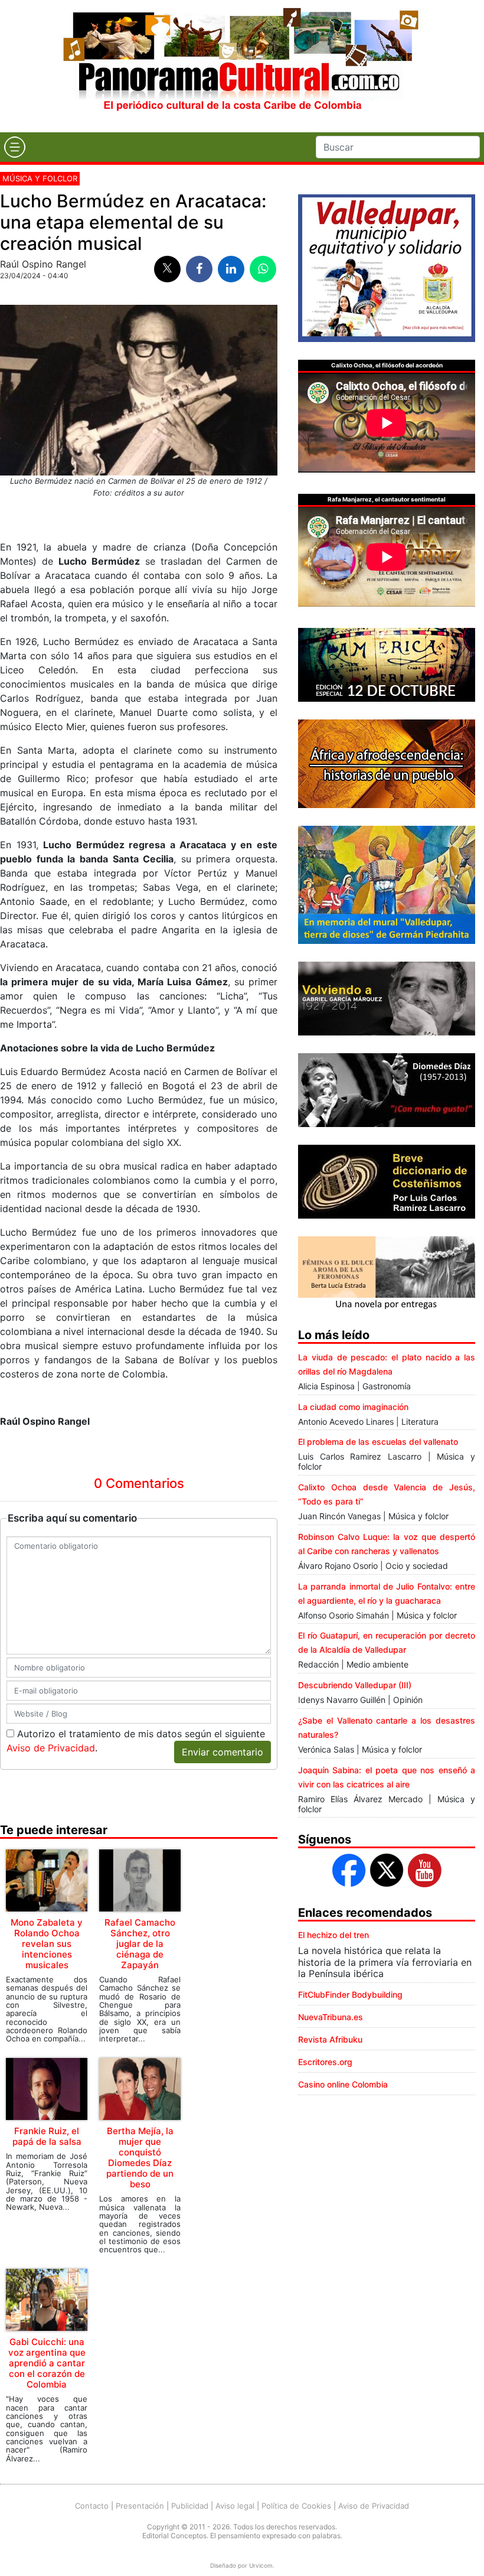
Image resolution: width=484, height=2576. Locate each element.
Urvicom (261, 2565)
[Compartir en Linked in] (231, 269)
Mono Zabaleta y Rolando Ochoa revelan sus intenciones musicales (47, 1944)
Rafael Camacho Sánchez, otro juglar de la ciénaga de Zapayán (140, 1944)
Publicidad (190, 2506)
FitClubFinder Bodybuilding (350, 1994)
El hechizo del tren (333, 1935)
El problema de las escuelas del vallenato (378, 1442)
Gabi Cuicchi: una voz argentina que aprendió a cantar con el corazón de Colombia (47, 2363)
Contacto (92, 2506)
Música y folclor (40, 178)
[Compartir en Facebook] (199, 269)
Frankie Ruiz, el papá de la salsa (47, 2136)
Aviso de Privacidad (51, 1748)
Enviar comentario (223, 1752)
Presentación (140, 2506)
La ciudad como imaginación (353, 1407)
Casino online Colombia (343, 2084)
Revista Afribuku (330, 2039)
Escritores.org (325, 2062)
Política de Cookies (296, 2506)
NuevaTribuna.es (331, 2017)
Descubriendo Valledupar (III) (355, 1685)
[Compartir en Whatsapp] (263, 269)
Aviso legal (235, 2506)
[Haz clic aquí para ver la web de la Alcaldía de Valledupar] (387, 267)
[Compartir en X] (167, 269)
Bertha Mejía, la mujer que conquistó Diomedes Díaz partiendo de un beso (140, 2157)
